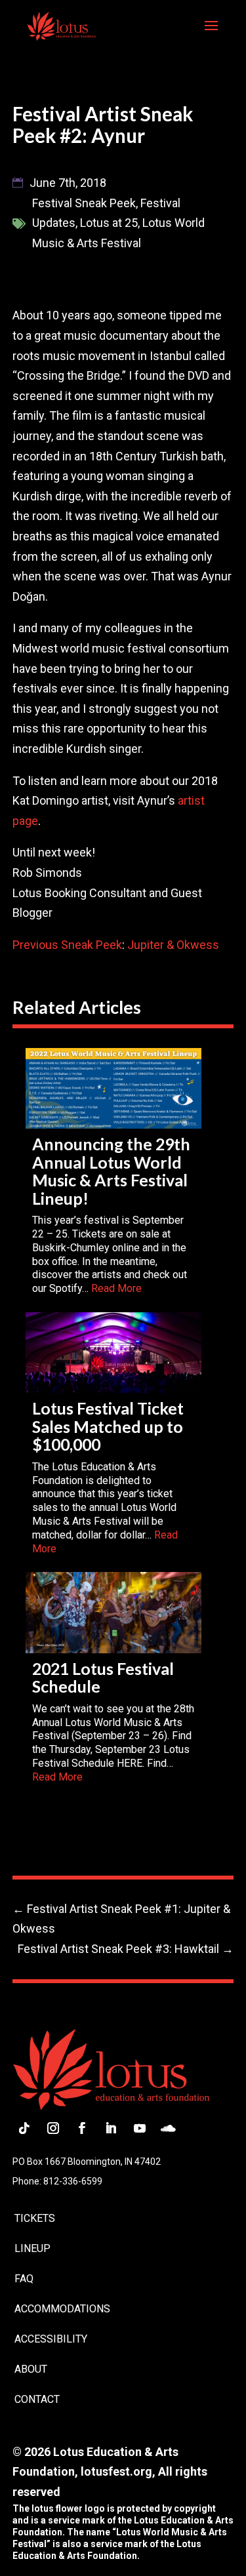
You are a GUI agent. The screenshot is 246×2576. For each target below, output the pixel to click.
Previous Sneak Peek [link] (67, 945)
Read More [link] (116, 1288)
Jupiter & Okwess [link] (173, 945)
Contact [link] (37, 2399)
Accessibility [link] (51, 2339)
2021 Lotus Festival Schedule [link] (103, 1677)
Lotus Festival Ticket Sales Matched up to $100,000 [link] (108, 1426)
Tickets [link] (35, 2218)
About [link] (31, 2369)
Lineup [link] (32, 2248)
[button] (211, 34)
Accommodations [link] (62, 2309)
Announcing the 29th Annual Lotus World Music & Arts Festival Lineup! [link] (111, 1171)
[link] (61, 25)
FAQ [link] (24, 2279)
